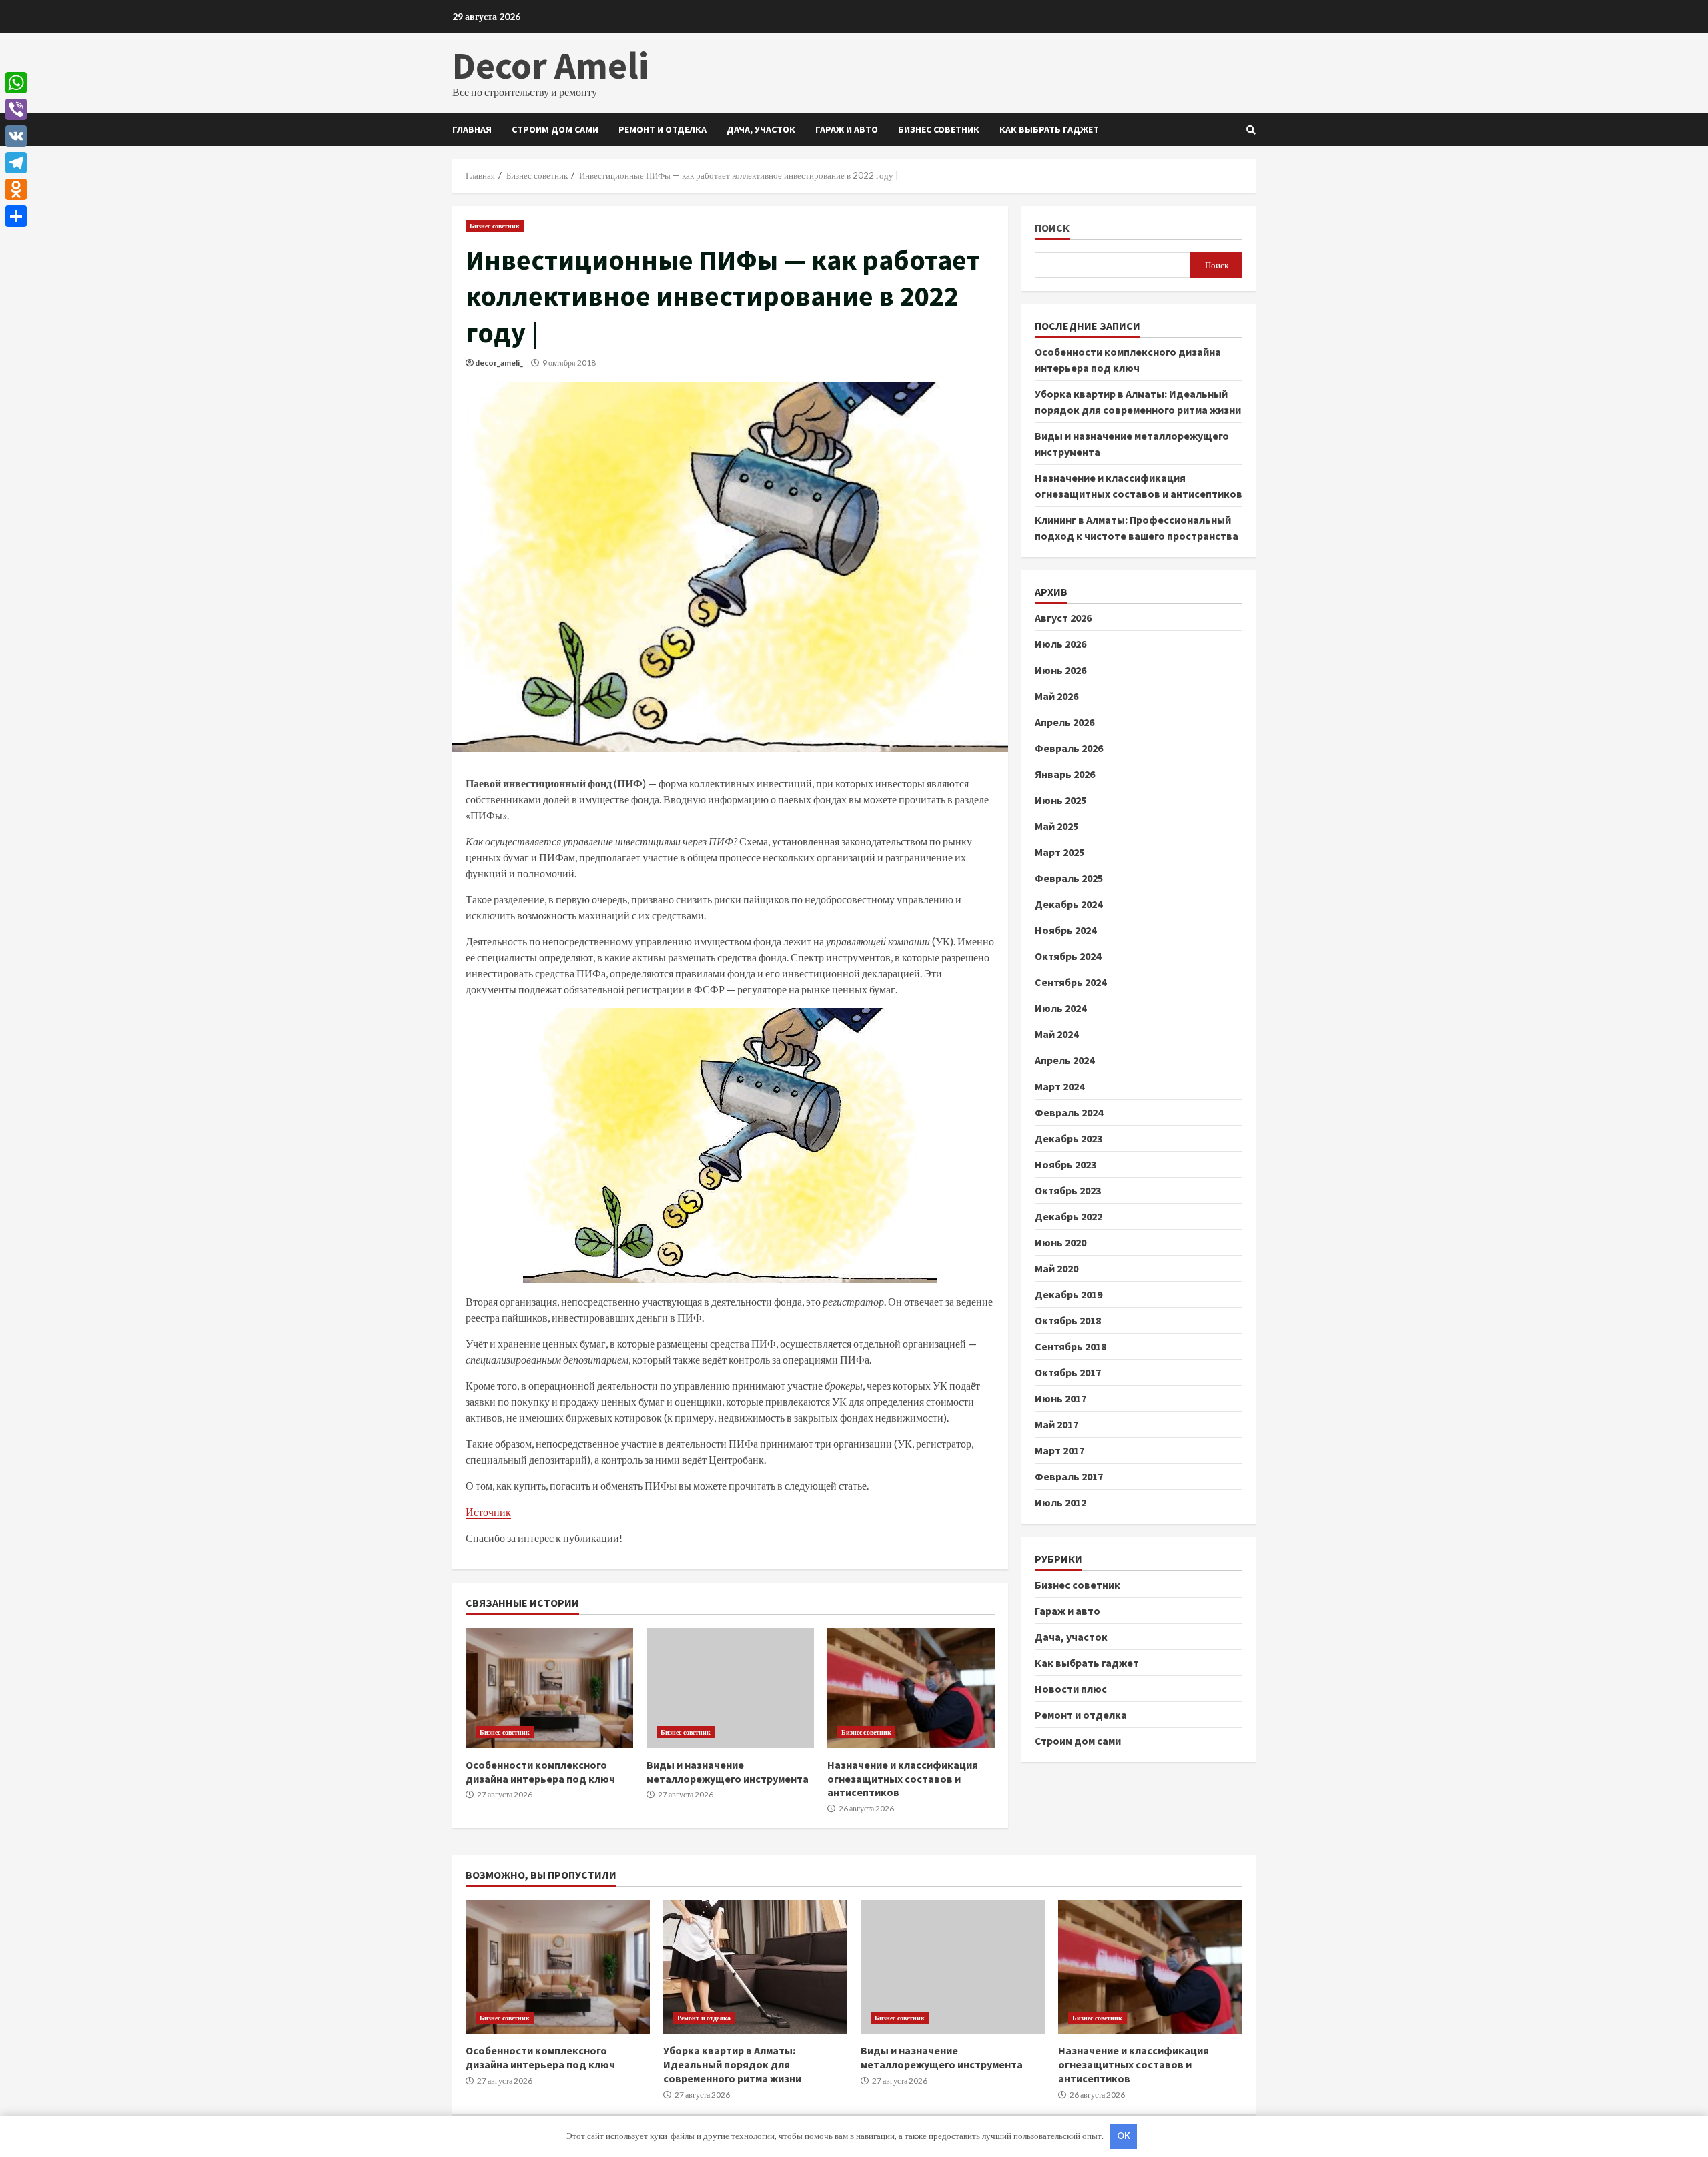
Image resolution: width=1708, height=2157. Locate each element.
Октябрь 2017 (1068, 1372)
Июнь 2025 (1060, 800)
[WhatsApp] (16, 83)
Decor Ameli (550, 65)
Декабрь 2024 (1069, 904)
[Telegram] (16, 163)
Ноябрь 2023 (1065, 1164)
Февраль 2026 (1069, 748)
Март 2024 (1059, 1086)
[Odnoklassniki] (16, 189)
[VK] (16, 136)
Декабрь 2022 (1069, 1216)
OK (1124, 2136)
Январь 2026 (1065, 774)
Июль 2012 (1060, 1502)
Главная (472, 129)
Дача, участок (761, 129)
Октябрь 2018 (1068, 1320)
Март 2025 (1059, 852)
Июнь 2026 (1060, 670)
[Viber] (16, 109)
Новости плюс (1071, 1689)
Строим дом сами (555, 129)
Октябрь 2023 (1068, 1190)
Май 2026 (1056, 696)
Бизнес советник (939, 129)
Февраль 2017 (1069, 1476)
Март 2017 (1059, 1450)
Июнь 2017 (1060, 1398)
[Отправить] (16, 216)
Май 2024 (1056, 1034)
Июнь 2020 (1060, 1242)
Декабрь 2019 (1069, 1294)
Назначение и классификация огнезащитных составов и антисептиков (911, 1688)
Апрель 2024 (1064, 1060)
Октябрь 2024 (1068, 956)
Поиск (1052, 228)
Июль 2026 (1060, 644)
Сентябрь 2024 (1071, 982)
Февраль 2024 (1069, 1112)
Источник (488, 1512)
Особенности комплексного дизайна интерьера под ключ (549, 1688)
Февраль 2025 (1069, 878)
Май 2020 (1056, 1268)
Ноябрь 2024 (1065, 930)
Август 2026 (1063, 618)
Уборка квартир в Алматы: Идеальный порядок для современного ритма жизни (755, 1967)
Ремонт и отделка (663, 129)
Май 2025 (1056, 826)
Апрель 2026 (1064, 722)
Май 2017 (1056, 1424)
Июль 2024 (1060, 1008)
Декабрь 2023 (1069, 1138)
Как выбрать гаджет (1049, 129)
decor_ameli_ (499, 363)
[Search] (1251, 130)
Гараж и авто (847, 129)
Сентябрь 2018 (1071, 1346)
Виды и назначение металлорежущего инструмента (730, 1688)
